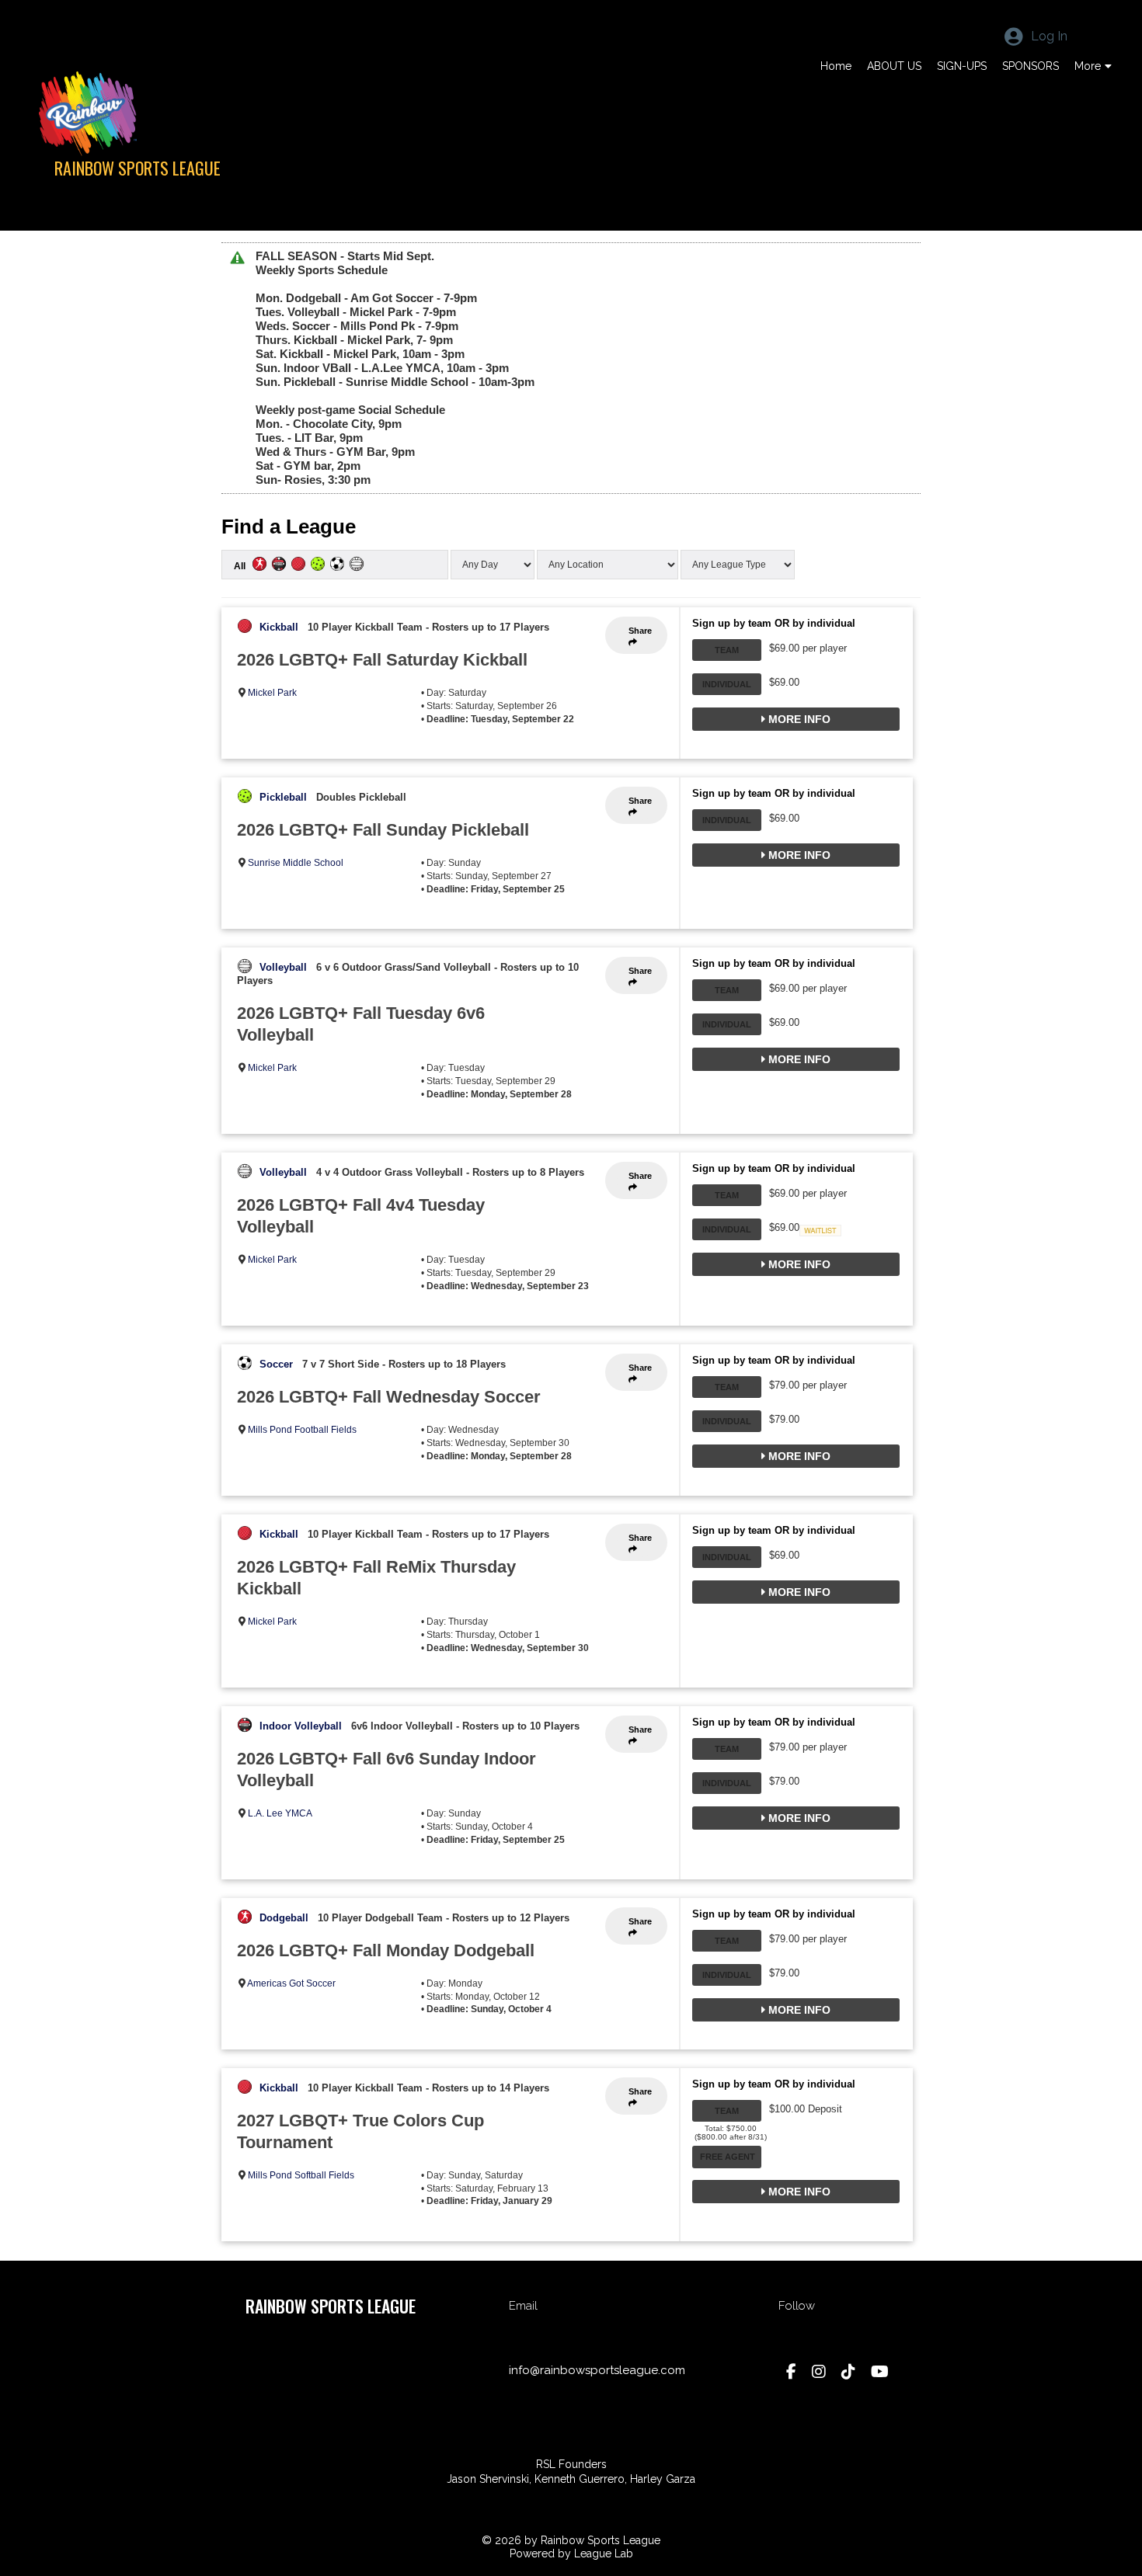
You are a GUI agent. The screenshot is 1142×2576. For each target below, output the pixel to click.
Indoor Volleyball (301, 1726)
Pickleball (283, 797)
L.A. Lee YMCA (280, 1813)
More (1088, 66)
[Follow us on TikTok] (848, 2372)
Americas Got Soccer (291, 1983)
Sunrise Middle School (296, 863)
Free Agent (728, 2157)
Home (836, 66)
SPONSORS (1031, 66)
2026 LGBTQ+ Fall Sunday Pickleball (383, 830)
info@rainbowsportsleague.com (597, 2370)
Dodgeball (284, 1918)
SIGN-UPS (962, 66)
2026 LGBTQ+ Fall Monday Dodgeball (386, 1950)
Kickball (279, 627)
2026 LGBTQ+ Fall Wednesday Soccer (389, 1397)
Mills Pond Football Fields (302, 1430)
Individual (727, 684)
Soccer (276, 1364)
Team (727, 650)
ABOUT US (894, 66)
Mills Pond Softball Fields (301, 2175)
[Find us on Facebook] (791, 2372)
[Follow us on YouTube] (880, 2372)
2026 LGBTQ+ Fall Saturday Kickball (382, 660)
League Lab (604, 2553)
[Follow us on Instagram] (819, 2372)
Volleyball (283, 967)
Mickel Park (272, 693)
